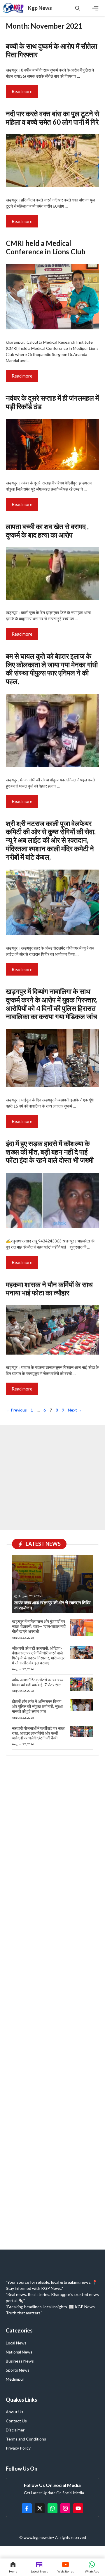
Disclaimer (15, 2430)
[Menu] (95, 8)
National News (19, 2352)
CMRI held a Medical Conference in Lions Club (46, 247)
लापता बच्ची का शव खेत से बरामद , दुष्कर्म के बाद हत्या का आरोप (47, 531)
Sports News (18, 2370)
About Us (15, 2412)
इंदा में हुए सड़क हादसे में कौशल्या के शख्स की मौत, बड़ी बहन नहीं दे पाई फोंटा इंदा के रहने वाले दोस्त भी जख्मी (50, 1152)
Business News (20, 2361)
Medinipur (15, 2379)
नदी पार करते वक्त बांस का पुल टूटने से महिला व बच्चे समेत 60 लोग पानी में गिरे (52, 118)
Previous (16, 1410)
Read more (22, 91)
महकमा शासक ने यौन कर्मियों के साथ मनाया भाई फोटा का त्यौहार (49, 1289)
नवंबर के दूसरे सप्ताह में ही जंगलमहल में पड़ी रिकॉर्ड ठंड (52, 402)
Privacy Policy (18, 2448)
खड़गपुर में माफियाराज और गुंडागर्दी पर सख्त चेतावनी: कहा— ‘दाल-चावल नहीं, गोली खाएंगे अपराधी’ (39, 1626)
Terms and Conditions (26, 2439)
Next (75, 1410)
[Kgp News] (14, 8)
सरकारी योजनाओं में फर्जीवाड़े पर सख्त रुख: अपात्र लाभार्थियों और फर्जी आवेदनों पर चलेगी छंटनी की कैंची (39, 1733)
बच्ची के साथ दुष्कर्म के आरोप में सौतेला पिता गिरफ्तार (51, 50)
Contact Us (16, 2421)
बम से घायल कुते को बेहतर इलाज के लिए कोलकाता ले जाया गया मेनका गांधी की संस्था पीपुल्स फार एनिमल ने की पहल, (52, 669)
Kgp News (40, 8)
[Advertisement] (52, 1477)
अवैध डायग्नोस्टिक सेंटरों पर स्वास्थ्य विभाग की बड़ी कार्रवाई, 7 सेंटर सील (38, 1682)
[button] (78, 8)
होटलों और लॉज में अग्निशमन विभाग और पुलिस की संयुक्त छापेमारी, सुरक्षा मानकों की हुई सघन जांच (37, 1706)
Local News (16, 2343)
